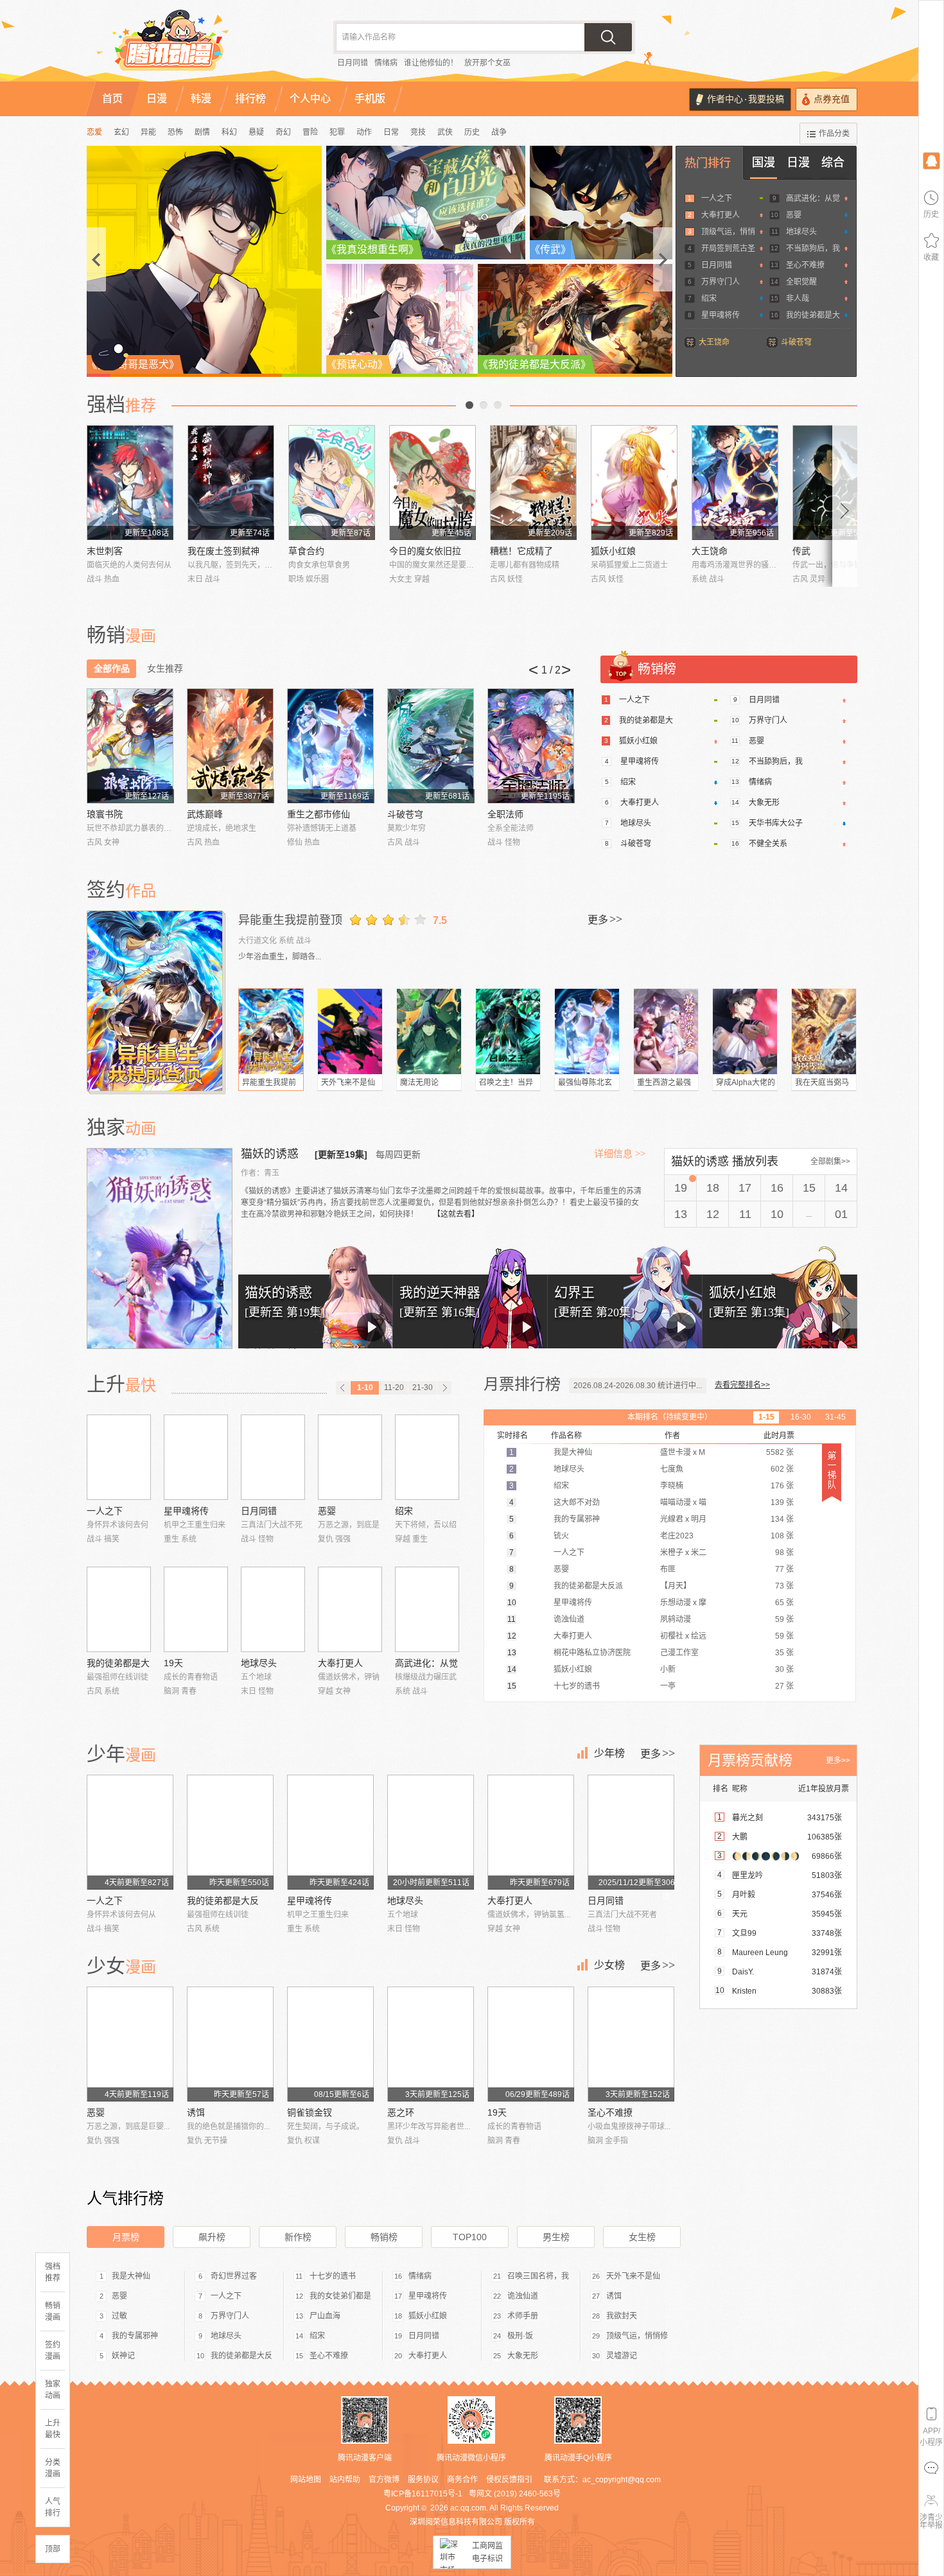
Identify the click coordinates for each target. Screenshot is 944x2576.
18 (713, 1188)
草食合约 (306, 551)
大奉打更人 (721, 215)
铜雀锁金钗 (310, 2112)
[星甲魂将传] (196, 1457)
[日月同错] (273, 1457)
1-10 (365, 1388)
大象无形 (764, 803)
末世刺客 (105, 551)
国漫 (764, 162)
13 (681, 1214)
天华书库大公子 (776, 823)
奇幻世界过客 (234, 2276)
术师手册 (523, 2316)
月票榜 (126, 2237)
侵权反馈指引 (509, 2480)
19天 (173, 1663)
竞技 (418, 132)
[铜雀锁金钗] (330, 2044)
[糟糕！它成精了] (533, 483)
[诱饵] (230, 2044)
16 (777, 1188)
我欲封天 (622, 2316)
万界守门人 (721, 282)
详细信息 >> (620, 1154)
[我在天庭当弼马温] (824, 1031)
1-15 (766, 1417)
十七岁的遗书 (333, 2276)
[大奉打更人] (350, 1609)
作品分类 (834, 134)
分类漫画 (53, 2468)
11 (745, 1214)
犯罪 (337, 132)
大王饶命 (714, 342)
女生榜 (642, 2237)
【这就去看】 (456, 1214)
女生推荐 (165, 668)
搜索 (608, 37)
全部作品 (112, 668)
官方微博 (384, 2480)
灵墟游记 (622, 2356)
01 (841, 1214)
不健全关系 (768, 844)
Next (845, 506)
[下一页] (444, 1388)
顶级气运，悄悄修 (637, 2336)
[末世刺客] (130, 483)
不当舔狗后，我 (813, 248)
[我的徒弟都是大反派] (119, 1609)
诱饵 (196, 2112)
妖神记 (123, 2356)
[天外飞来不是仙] (350, 1031)
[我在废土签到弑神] (231, 483)
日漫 (798, 162)
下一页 (498, 405)
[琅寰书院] (130, 746)
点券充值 (832, 99)
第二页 (484, 405)
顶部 (53, 2549)
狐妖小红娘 (613, 551)
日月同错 (353, 63)
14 (841, 1188)
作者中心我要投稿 (746, 99)
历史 (472, 132)
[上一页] (343, 1388)
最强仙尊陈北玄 (585, 1083)
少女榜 (609, 1965)
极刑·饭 (520, 2336)
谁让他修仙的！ (431, 63)
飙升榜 (212, 2237)
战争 (499, 132)
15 (809, 1188)
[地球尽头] (273, 1609)
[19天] (196, 1609)
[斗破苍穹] (431, 746)
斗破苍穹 (796, 342)
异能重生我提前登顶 (290, 920)
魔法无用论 (419, 1083)
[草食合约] (332, 483)
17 (745, 1188)
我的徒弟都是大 (813, 315)
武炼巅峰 (205, 814)
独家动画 (53, 2390)
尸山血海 (325, 2316)
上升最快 (53, 2429)
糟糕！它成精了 (521, 551)
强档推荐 (53, 2272)
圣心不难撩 (805, 265)
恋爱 (94, 132)
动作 (364, 132)
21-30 (423, 1388)
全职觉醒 (801, 282)
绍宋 (709, 299)
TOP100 (470, 2237)
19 (681, 1188)
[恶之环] (431, 2044)
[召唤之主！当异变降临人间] (508, 1031)
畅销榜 (384, 2237)
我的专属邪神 (135, 2336)
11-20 (394, 1388)
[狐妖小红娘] (634, 483)
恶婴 (794, 215)
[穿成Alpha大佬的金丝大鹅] (745, 1031)
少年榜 (609, 1753)
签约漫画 (53, 2351)
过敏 (119, 2316)
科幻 (229, 132)
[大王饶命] (735, 483)
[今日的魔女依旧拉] (433, 483)
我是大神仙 (131, 2276)
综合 (833, 162)
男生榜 (556, 2237)
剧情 (202, 132)
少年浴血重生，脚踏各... (280, 957)
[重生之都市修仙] (330, 746)
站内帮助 (345, 2480)
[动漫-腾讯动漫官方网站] (196, 45)
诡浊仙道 (523, 2296)
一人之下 (717, 198)
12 (713, 1214)
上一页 (469, 405)
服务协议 (423, 2480)
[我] (931, 160)
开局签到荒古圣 (728, 248)
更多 (605, 919)
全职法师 (505, 814)
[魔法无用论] (429, 1031)
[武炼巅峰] (230, 746)
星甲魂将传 (721, 315)
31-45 (835, 1417)
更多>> (838, 1761)
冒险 (310, 132)
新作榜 (298, 2237)
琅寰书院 (105, 814)
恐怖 (175, 132)
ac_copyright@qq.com (622, 2480)
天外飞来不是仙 (348, 1083)
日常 (391, 132)
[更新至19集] (341, 1154)
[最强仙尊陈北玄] (587, 1031)
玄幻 (121, 132)
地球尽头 (801, 232)
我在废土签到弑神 (223, 551)
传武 (801, 551)
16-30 (801, 1417)
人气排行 (53, 2507)
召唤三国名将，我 (538, 2276)
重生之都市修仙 (319, 814)
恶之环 (401, 2112)
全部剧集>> (830, 1162)
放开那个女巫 (487, 63)
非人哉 (798, 299)
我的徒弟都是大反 (223, 1901)
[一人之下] (119, 1457)
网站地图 (306, 2480)
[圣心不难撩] (631, 2044)
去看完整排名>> (742, 1385)
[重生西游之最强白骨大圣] (666, 1031)
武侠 (445, 132)
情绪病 (386, 63)
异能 (148, 132)
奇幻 (283, 132)
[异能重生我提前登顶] (156, 1001)
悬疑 (256, 132)
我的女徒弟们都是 (340, 2296)
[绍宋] (427, 1457)
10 (777, 1214)
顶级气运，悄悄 (728, 232)
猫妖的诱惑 (271, 1154)
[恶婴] (350, 1457)
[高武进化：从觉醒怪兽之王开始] (427, 1609)
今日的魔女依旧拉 (425, 551)
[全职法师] (531, 746)
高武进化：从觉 (813, 198)
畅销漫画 (53, 2311)
